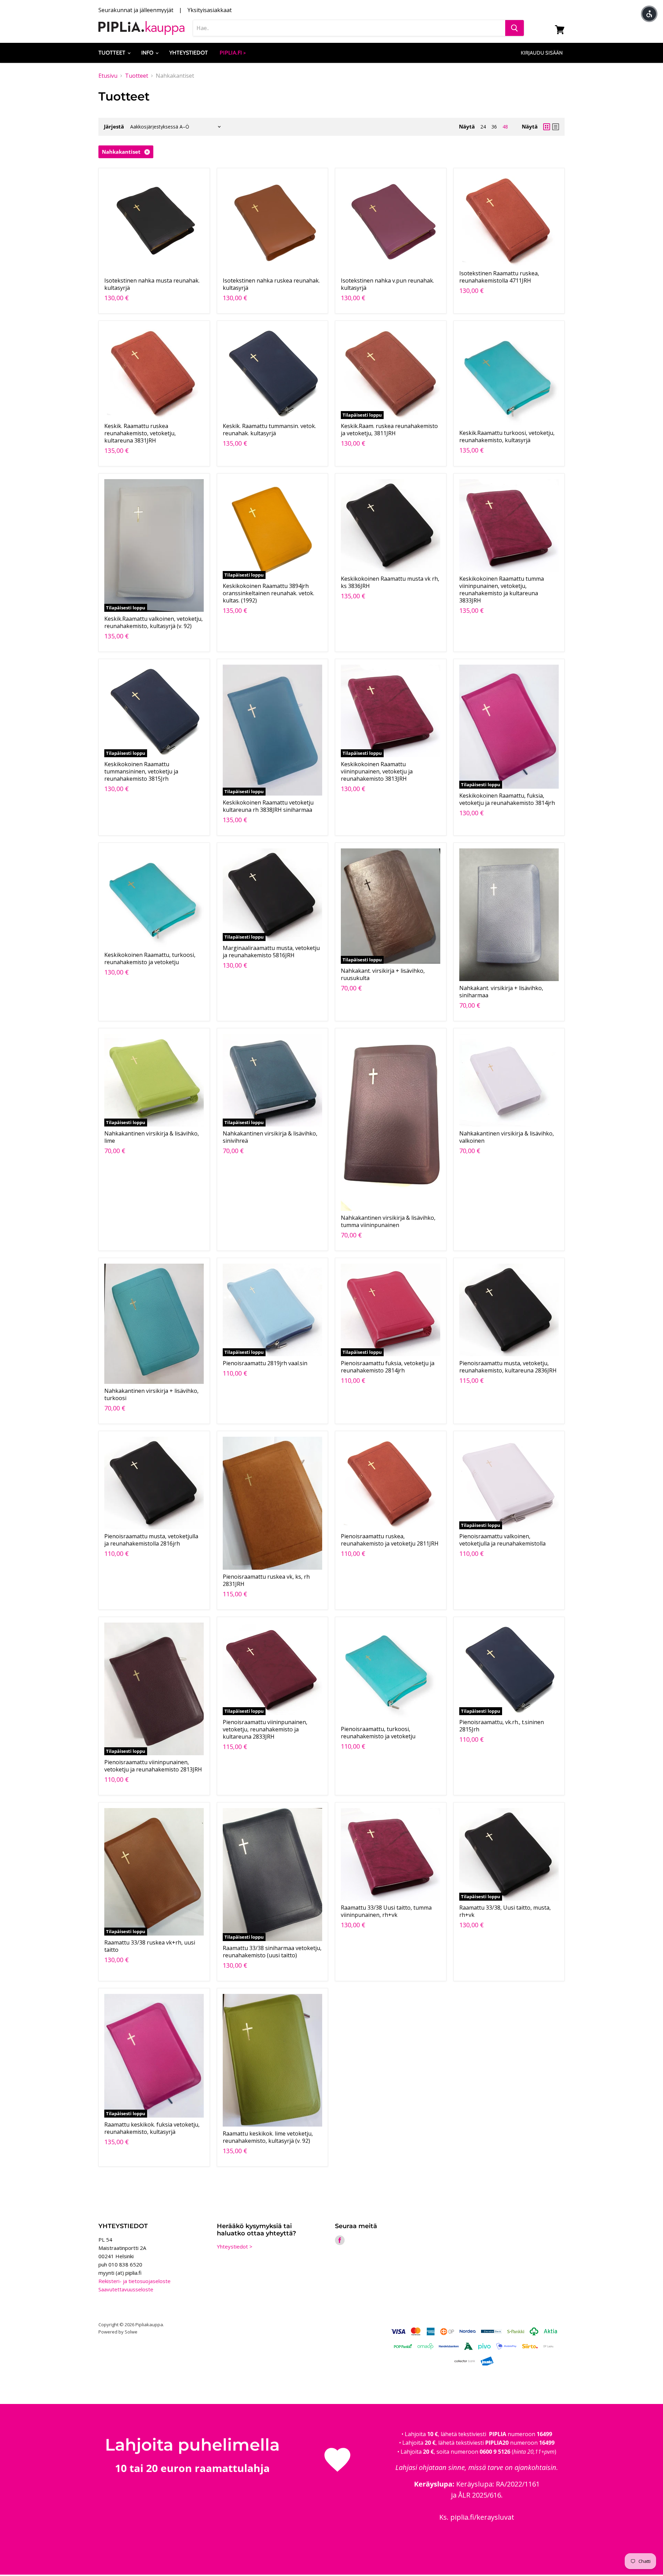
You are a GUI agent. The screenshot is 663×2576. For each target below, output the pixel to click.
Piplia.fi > (233, 53)
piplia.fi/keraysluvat (482, 2517)
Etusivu (108, 76)
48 (505, 127)
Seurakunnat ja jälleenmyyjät (136, 10)
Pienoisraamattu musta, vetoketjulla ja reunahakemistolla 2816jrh (151, 1540)
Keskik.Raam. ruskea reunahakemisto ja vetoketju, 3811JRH (389, 430)
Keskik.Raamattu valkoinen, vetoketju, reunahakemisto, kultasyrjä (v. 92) (153, 622)
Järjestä (114, 127)
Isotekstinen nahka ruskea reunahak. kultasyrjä (271, 284)
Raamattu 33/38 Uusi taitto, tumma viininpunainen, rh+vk (386, 1911)
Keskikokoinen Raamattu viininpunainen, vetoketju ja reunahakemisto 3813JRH (377, 771)
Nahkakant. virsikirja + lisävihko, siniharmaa (501, 992)
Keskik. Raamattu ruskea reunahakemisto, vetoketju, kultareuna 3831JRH (140, 433)
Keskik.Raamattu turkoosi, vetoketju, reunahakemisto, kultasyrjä (507, 436)
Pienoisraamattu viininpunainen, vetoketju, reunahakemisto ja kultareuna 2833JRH (265, 1729)
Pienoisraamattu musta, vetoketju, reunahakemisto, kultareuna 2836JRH (508, 1367)
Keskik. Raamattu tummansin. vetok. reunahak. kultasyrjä (269, 430)
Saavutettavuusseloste (126, 2289)
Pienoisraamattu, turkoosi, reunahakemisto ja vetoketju (378, 1733)
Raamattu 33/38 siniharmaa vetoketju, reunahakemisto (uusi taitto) (272, 1952)
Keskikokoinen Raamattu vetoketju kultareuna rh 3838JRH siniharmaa (268, 806)
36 (494, 127)
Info (148, 53)
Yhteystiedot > (235, 2246)
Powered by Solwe (118, 2332)
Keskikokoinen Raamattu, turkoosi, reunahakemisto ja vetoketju (150, 958)
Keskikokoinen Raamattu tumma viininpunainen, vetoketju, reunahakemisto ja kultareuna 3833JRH (502, 590)
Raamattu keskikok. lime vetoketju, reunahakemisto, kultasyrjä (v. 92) (268, 2137)
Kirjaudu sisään (542, 53)
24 (483, 127)
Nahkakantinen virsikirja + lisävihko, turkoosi (151, 1394)
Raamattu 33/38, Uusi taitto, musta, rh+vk (505, 1911)
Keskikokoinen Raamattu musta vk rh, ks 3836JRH (390, 582)
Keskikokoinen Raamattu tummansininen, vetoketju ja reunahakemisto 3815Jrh (141, 771)
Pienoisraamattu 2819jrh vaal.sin (265, 1363)
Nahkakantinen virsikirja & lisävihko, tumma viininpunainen (388, 1221)
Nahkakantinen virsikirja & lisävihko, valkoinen (507, 1137)
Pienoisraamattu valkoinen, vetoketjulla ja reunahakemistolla (502, 1540)
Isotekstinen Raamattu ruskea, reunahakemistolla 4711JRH (499, 277)
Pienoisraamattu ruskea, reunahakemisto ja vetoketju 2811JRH (390, 1540)
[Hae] (515, 28)
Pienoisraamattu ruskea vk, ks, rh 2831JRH (266, 1580)
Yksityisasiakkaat (210, 10)
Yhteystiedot (189, 53)
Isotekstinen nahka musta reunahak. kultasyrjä (152, 284)
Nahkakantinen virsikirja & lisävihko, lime (152, 1137)
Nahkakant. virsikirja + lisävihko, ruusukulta (383, 974)
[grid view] (547, 127)
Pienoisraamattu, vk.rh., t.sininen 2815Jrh (502, 1726)
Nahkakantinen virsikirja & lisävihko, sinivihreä (270, 1137)
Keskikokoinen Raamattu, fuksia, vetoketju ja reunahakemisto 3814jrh (507, 799)
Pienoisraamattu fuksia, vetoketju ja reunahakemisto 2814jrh (388, 1367)
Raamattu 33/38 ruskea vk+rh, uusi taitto (150, 1946)
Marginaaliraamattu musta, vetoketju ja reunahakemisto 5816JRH (271, 952)
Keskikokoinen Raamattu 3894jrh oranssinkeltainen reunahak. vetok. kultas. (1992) (268, 593)
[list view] (556, 127)
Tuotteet (113, 53)
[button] (649, 14)
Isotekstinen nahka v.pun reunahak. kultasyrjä (387, 284)
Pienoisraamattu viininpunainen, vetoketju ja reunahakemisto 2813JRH (153, 1766)
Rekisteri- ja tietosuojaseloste (134, 2281)
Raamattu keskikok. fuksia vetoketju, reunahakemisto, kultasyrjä (152, 2128)
